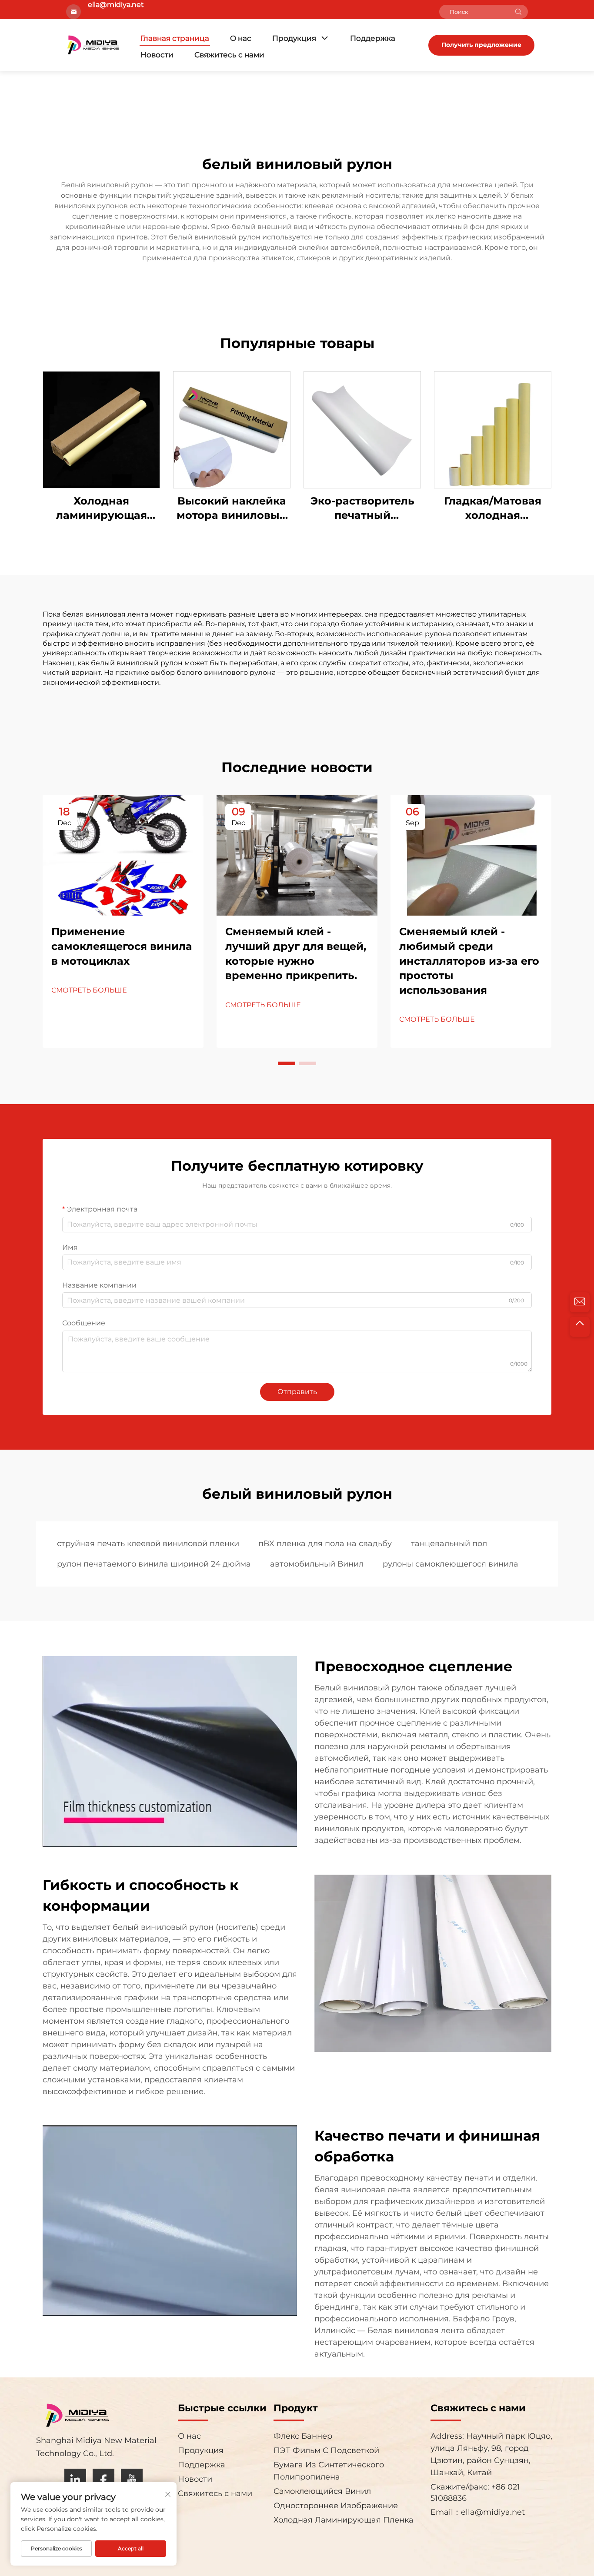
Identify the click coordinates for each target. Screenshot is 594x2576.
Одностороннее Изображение (336, 2506)
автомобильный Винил (317, 1564)
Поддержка (373, 38)
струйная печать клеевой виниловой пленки (148, 1544)
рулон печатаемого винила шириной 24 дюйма (154, 1564)
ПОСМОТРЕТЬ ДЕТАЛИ (101, 429)
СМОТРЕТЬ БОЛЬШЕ (89, 990)
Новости (157, 55)
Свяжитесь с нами (229, 55)
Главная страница (175, 38)
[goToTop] (580, 1327)
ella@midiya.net (493, 2512)
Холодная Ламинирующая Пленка (344, 2520)
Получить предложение (481, 45)
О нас (241, 38)
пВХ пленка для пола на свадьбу (325, 1544)
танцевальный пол (449, 1544)
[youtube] (132, 2480)
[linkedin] (75, 2480)
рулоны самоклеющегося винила (451, 1564)
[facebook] (103, 2480)
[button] (287, 1063)
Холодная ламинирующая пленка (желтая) (102, 509)
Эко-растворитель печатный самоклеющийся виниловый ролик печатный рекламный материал (362, 509)
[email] (580, 1302)
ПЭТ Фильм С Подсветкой (326, 2450)
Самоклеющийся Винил (322, 2491)
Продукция (294, 38)
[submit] (518, 12)
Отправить (297, 1392)
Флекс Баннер (303, 2436)
